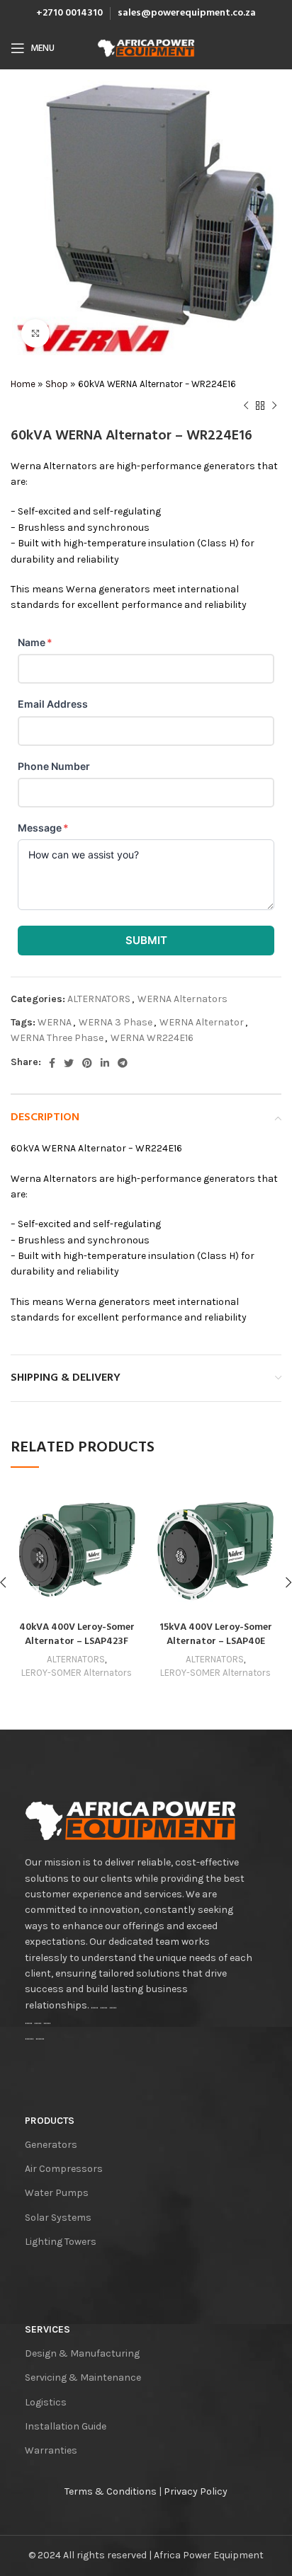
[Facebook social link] (52, 1063)
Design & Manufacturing (82, 2353)
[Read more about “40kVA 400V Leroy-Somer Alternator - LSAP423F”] (25, 1600)
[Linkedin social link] (105, 1063)
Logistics (46, 2402)
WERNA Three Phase (57, 1038)
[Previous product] (246, 406)
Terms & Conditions (111, 2491)
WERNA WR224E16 (152, 1038)
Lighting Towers (61, 2242)
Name (35, 642)
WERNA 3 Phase (116, 1022)
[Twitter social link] (69, 1063)
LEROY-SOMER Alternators (77, 1673)
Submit (146, 940)
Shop (57, 384)
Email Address (53, 704)
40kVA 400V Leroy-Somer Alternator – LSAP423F (77, 1634)
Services (47, 2329)
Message (43, 828)
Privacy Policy (196, 2491)
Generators (51, 2145)
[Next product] (274, 406)
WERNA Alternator (202, 1022)
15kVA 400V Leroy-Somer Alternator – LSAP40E (216, 1634)
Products (50, 2121)
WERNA (55, 1022)
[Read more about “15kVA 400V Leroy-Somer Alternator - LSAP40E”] (164, 1600)
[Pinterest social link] (87, 1063)
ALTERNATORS (99, 999)
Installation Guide (66, 2426)
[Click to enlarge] (35, 333)
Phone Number (54, 766)
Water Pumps (57, 2193)
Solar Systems (58, 2218)
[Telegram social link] (123, 1063)
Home (23, 384)
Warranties (51, 2450)
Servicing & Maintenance (83, 2377)
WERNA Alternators (182, 999)
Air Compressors (64, 2169)
